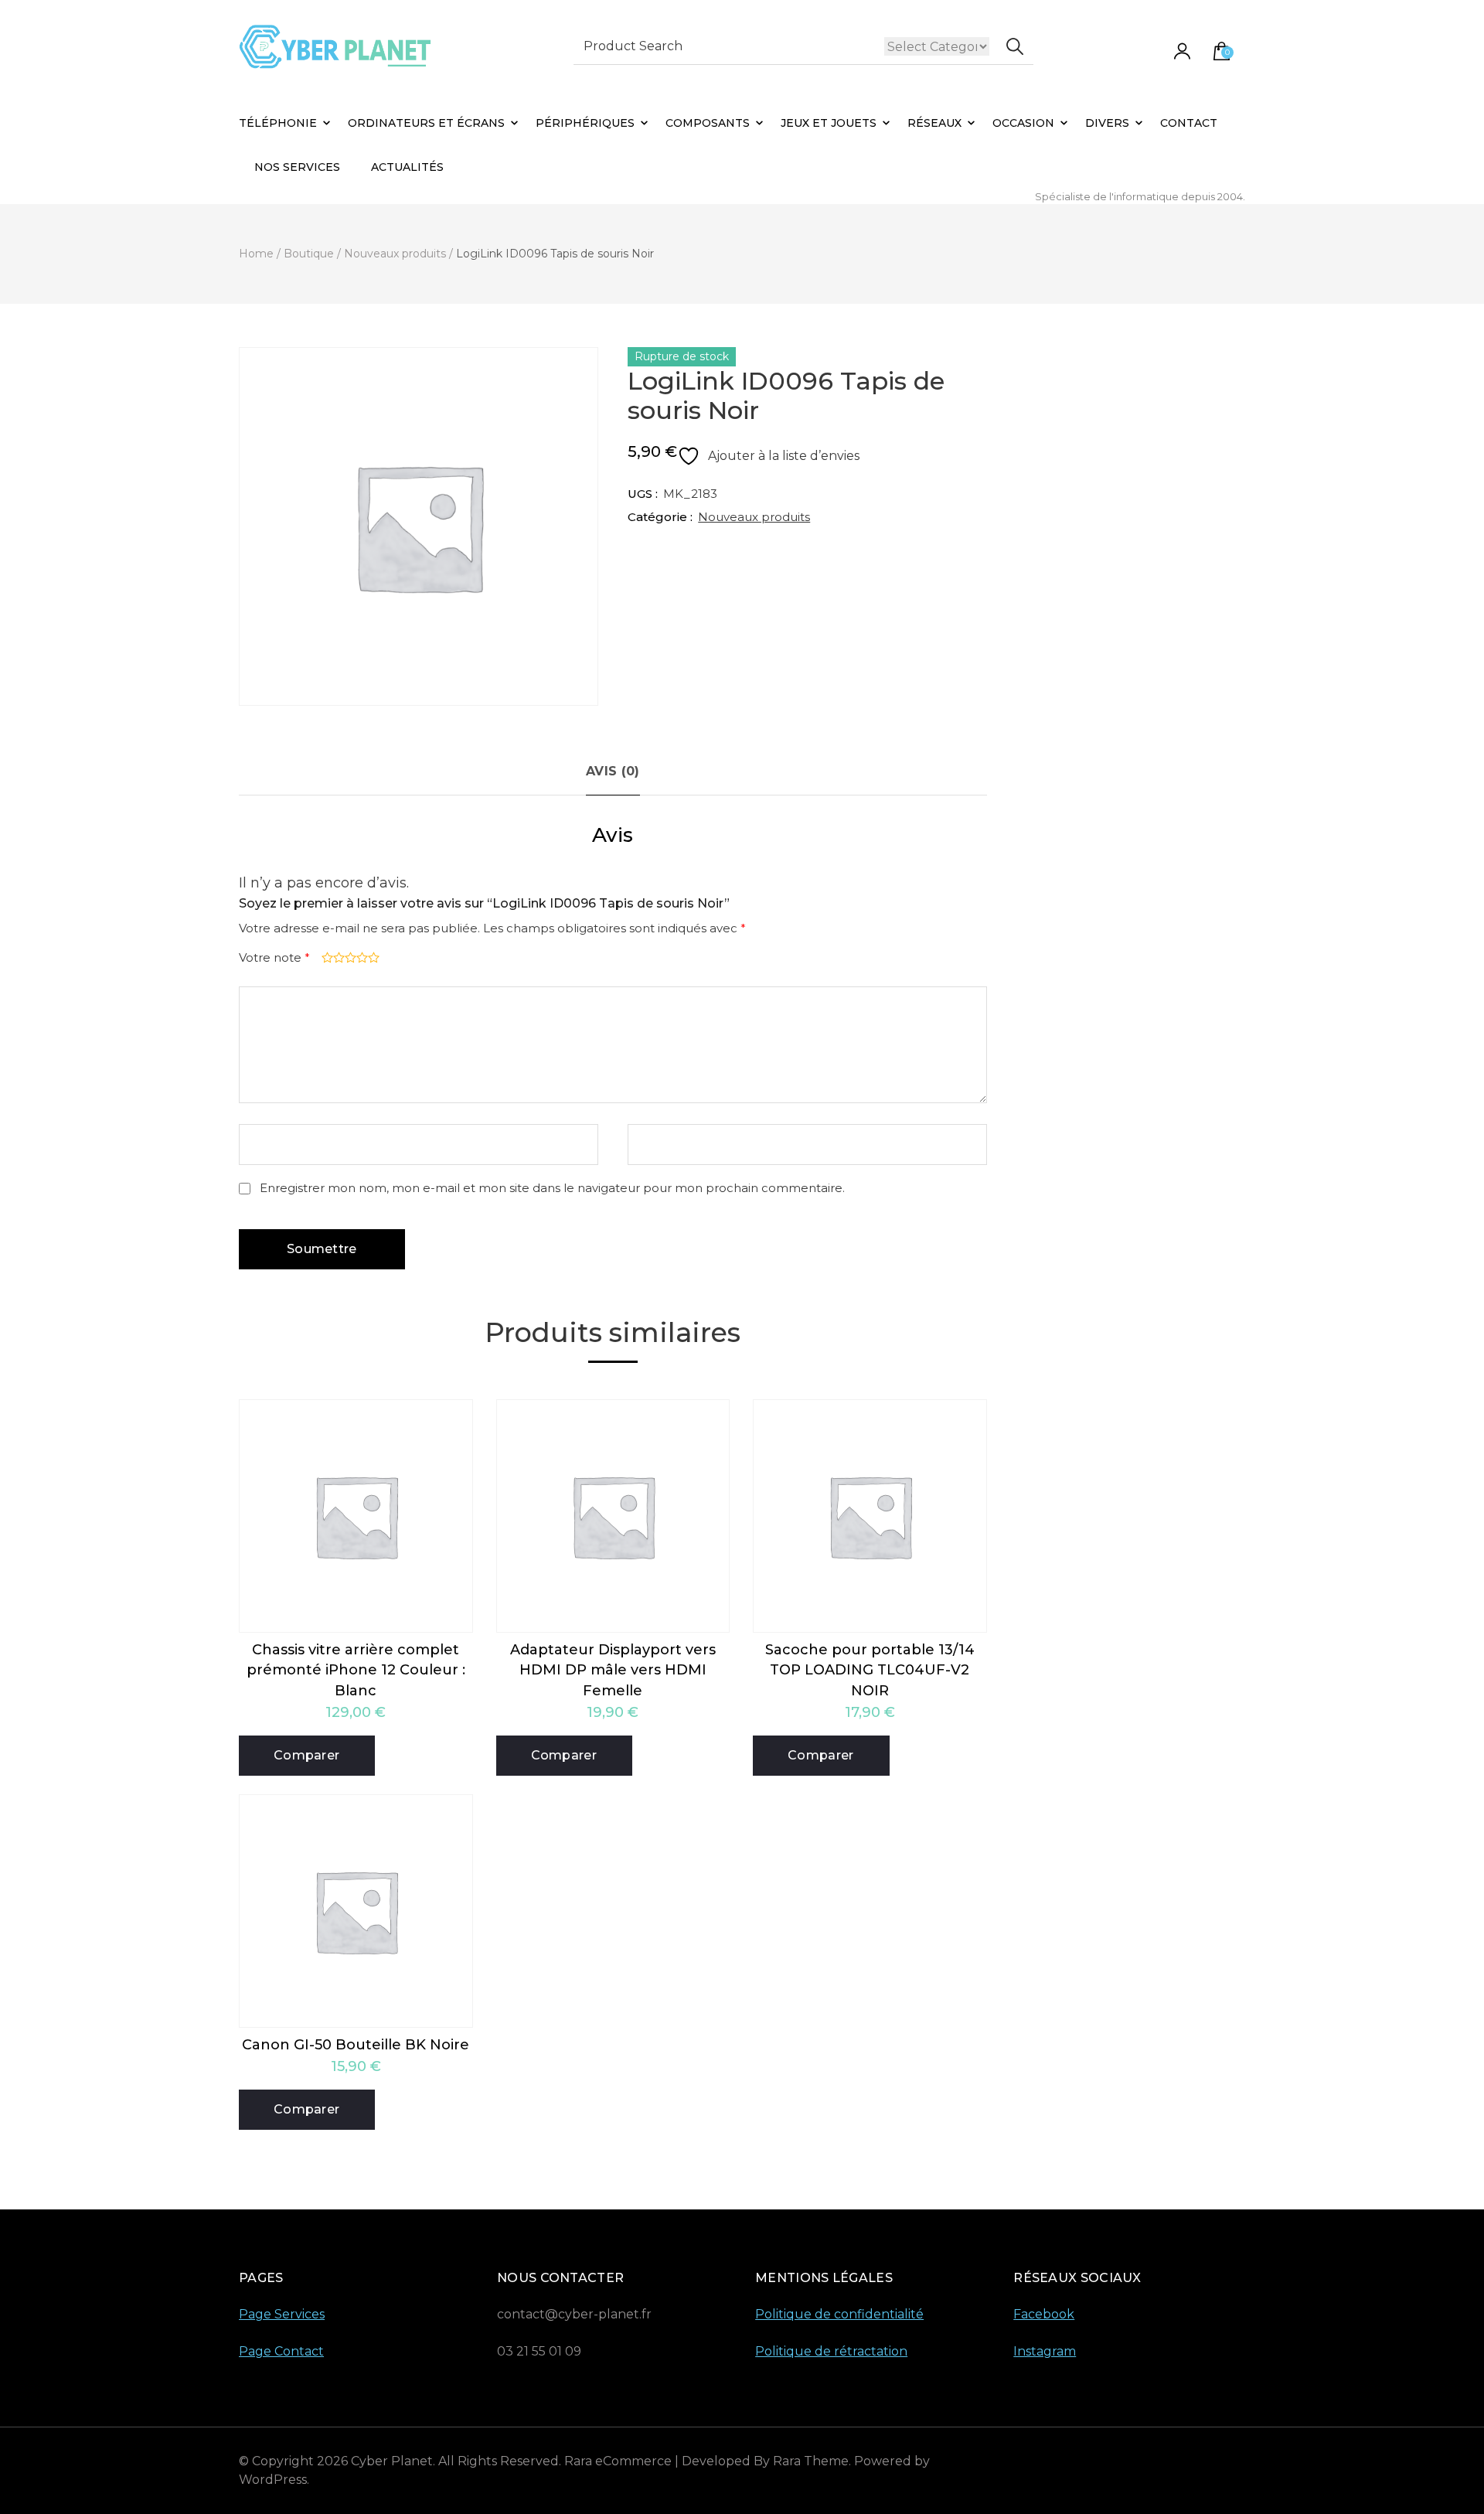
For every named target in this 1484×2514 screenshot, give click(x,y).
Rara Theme (811, 2461)
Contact (1189, 123)
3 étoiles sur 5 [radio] (349, 957)
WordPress (273, 2480)
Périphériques (585, 123)
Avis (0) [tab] (613, 771)
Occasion (1023, 123)
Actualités (407, 167)
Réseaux (934, 123)
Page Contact (281, 2351)
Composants (708, 123)
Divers (1107, 123)
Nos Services (297, 167)
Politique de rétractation (831, 2351)
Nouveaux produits (754, 517)
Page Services (282, 2314)
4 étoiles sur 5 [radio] (361, 957)
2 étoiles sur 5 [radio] (337, 957)
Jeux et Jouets (829, 123)
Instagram (1045, 2351)
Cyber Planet (392, 2461)
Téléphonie (278, 123)
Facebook (1044, 2314)
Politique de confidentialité (839, 2314)
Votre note (274, 957)
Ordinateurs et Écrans (426, 123)
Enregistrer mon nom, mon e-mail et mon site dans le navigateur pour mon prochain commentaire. (552, 1188)
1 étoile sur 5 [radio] (326, 957)
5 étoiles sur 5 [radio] (372, 957)
